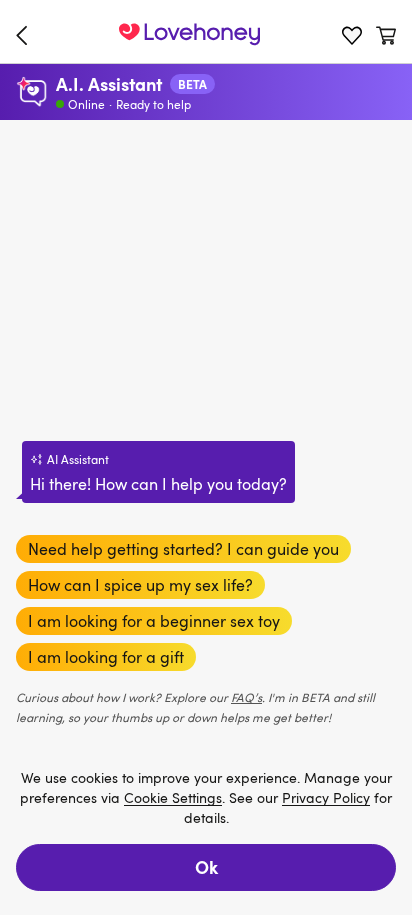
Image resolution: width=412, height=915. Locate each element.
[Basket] (386, 35)
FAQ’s (246, 697)
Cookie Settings (173, 798)
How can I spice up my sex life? (140, 585)
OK (206, 866)
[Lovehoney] (26, 35)
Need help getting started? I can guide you (183, 549)
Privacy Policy (326, 798)
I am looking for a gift (106, 657)
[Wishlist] (352, 35)
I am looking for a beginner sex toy (154, 621)
